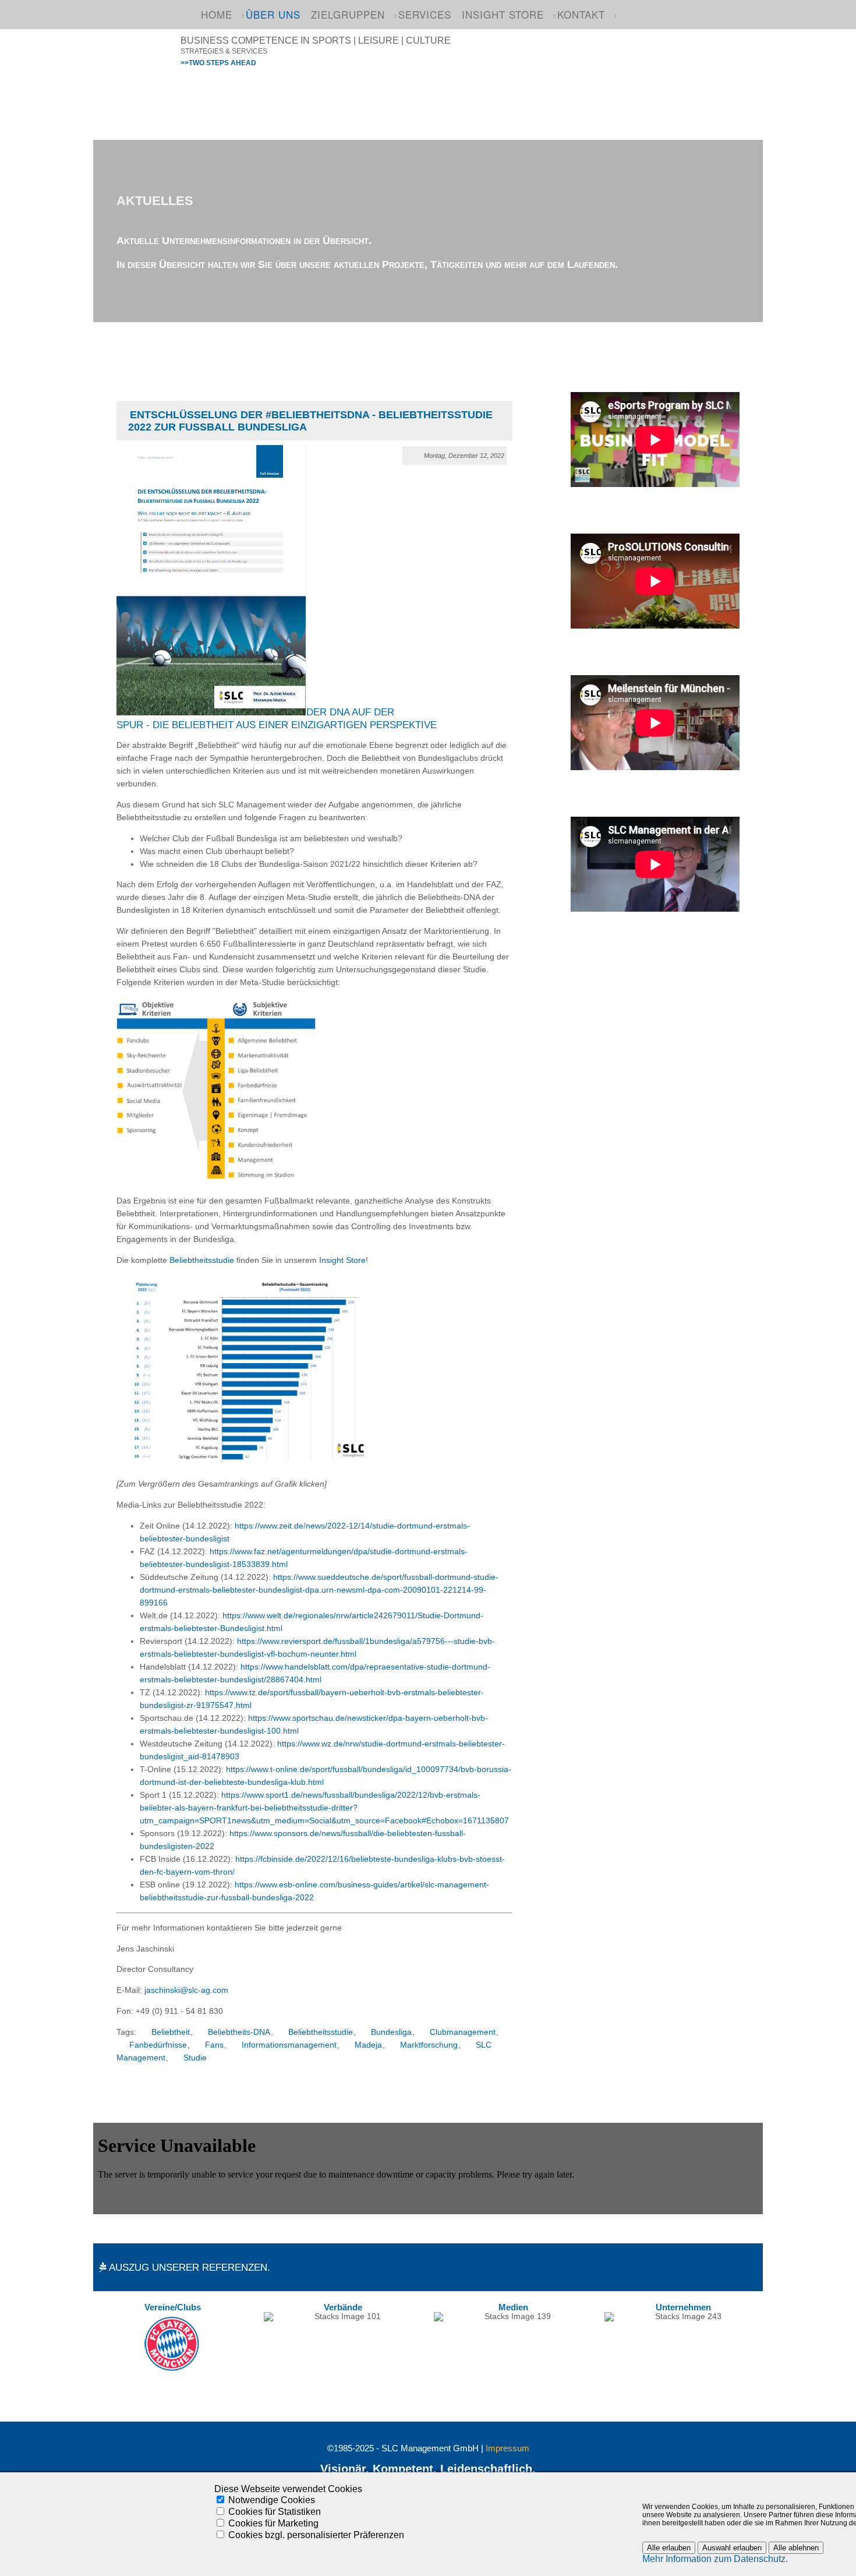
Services (425, 14)
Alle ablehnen (796, 2548)
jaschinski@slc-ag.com (186, 1990)
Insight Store (503, 14)
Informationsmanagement (289, 2045)
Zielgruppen (348, 14)
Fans (214, 2045)
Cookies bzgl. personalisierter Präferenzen (316, 2535)
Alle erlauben (669, 2548)
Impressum (507, 2448)
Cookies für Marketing (273, 2523)
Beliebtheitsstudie (202, 1260)
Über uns (273, 14)
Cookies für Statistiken (275, 2512)
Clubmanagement (463, 2032)
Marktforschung (429, 2045)
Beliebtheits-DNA (239, 2032)
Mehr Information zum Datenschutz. (715, 2559)
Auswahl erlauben (732, 2548)
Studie (195, 2058)
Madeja (368, 2045)
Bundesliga (391, 2032)
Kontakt (581, 14)
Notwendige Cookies (272, 2500)
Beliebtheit (171, 2032)
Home (217, 14)
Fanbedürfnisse (158, 2045)
